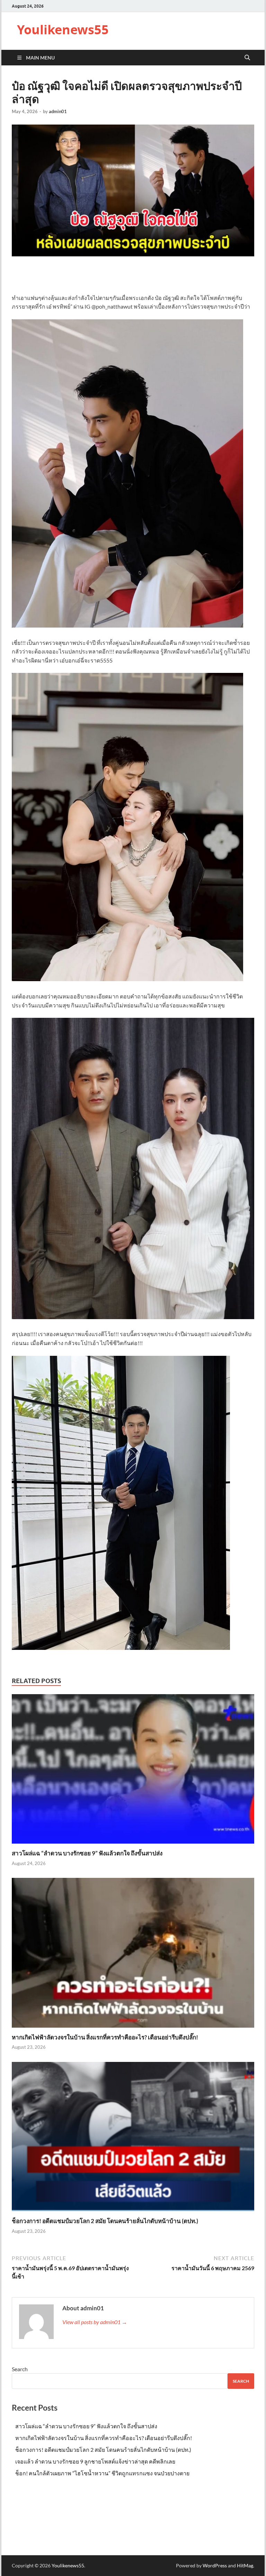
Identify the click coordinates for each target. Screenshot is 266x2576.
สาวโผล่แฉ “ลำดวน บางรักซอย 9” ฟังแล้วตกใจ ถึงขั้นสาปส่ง (87, 1853)
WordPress (215, 2565)
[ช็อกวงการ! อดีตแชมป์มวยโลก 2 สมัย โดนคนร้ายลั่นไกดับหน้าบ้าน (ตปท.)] (133, 2139)
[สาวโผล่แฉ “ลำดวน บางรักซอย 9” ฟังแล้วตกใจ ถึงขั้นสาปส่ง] (133, 1771)
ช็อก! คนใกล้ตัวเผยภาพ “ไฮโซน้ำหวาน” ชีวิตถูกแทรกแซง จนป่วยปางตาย (102, 2473)
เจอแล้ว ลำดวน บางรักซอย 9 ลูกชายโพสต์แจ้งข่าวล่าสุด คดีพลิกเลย (95, 2461)
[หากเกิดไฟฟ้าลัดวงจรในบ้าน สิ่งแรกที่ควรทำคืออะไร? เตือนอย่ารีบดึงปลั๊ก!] (133, 1955)
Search (20, 2369)
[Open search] (247, 58)
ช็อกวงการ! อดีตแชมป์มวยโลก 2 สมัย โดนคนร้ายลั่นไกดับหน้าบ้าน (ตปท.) (105, 2221)
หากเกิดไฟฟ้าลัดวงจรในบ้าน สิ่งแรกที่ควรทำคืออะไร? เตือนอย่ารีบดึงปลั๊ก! (105, 2037)
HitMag (245, 2565)
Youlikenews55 (63, 30)
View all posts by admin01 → (95, 2322)
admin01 (58, 111)
